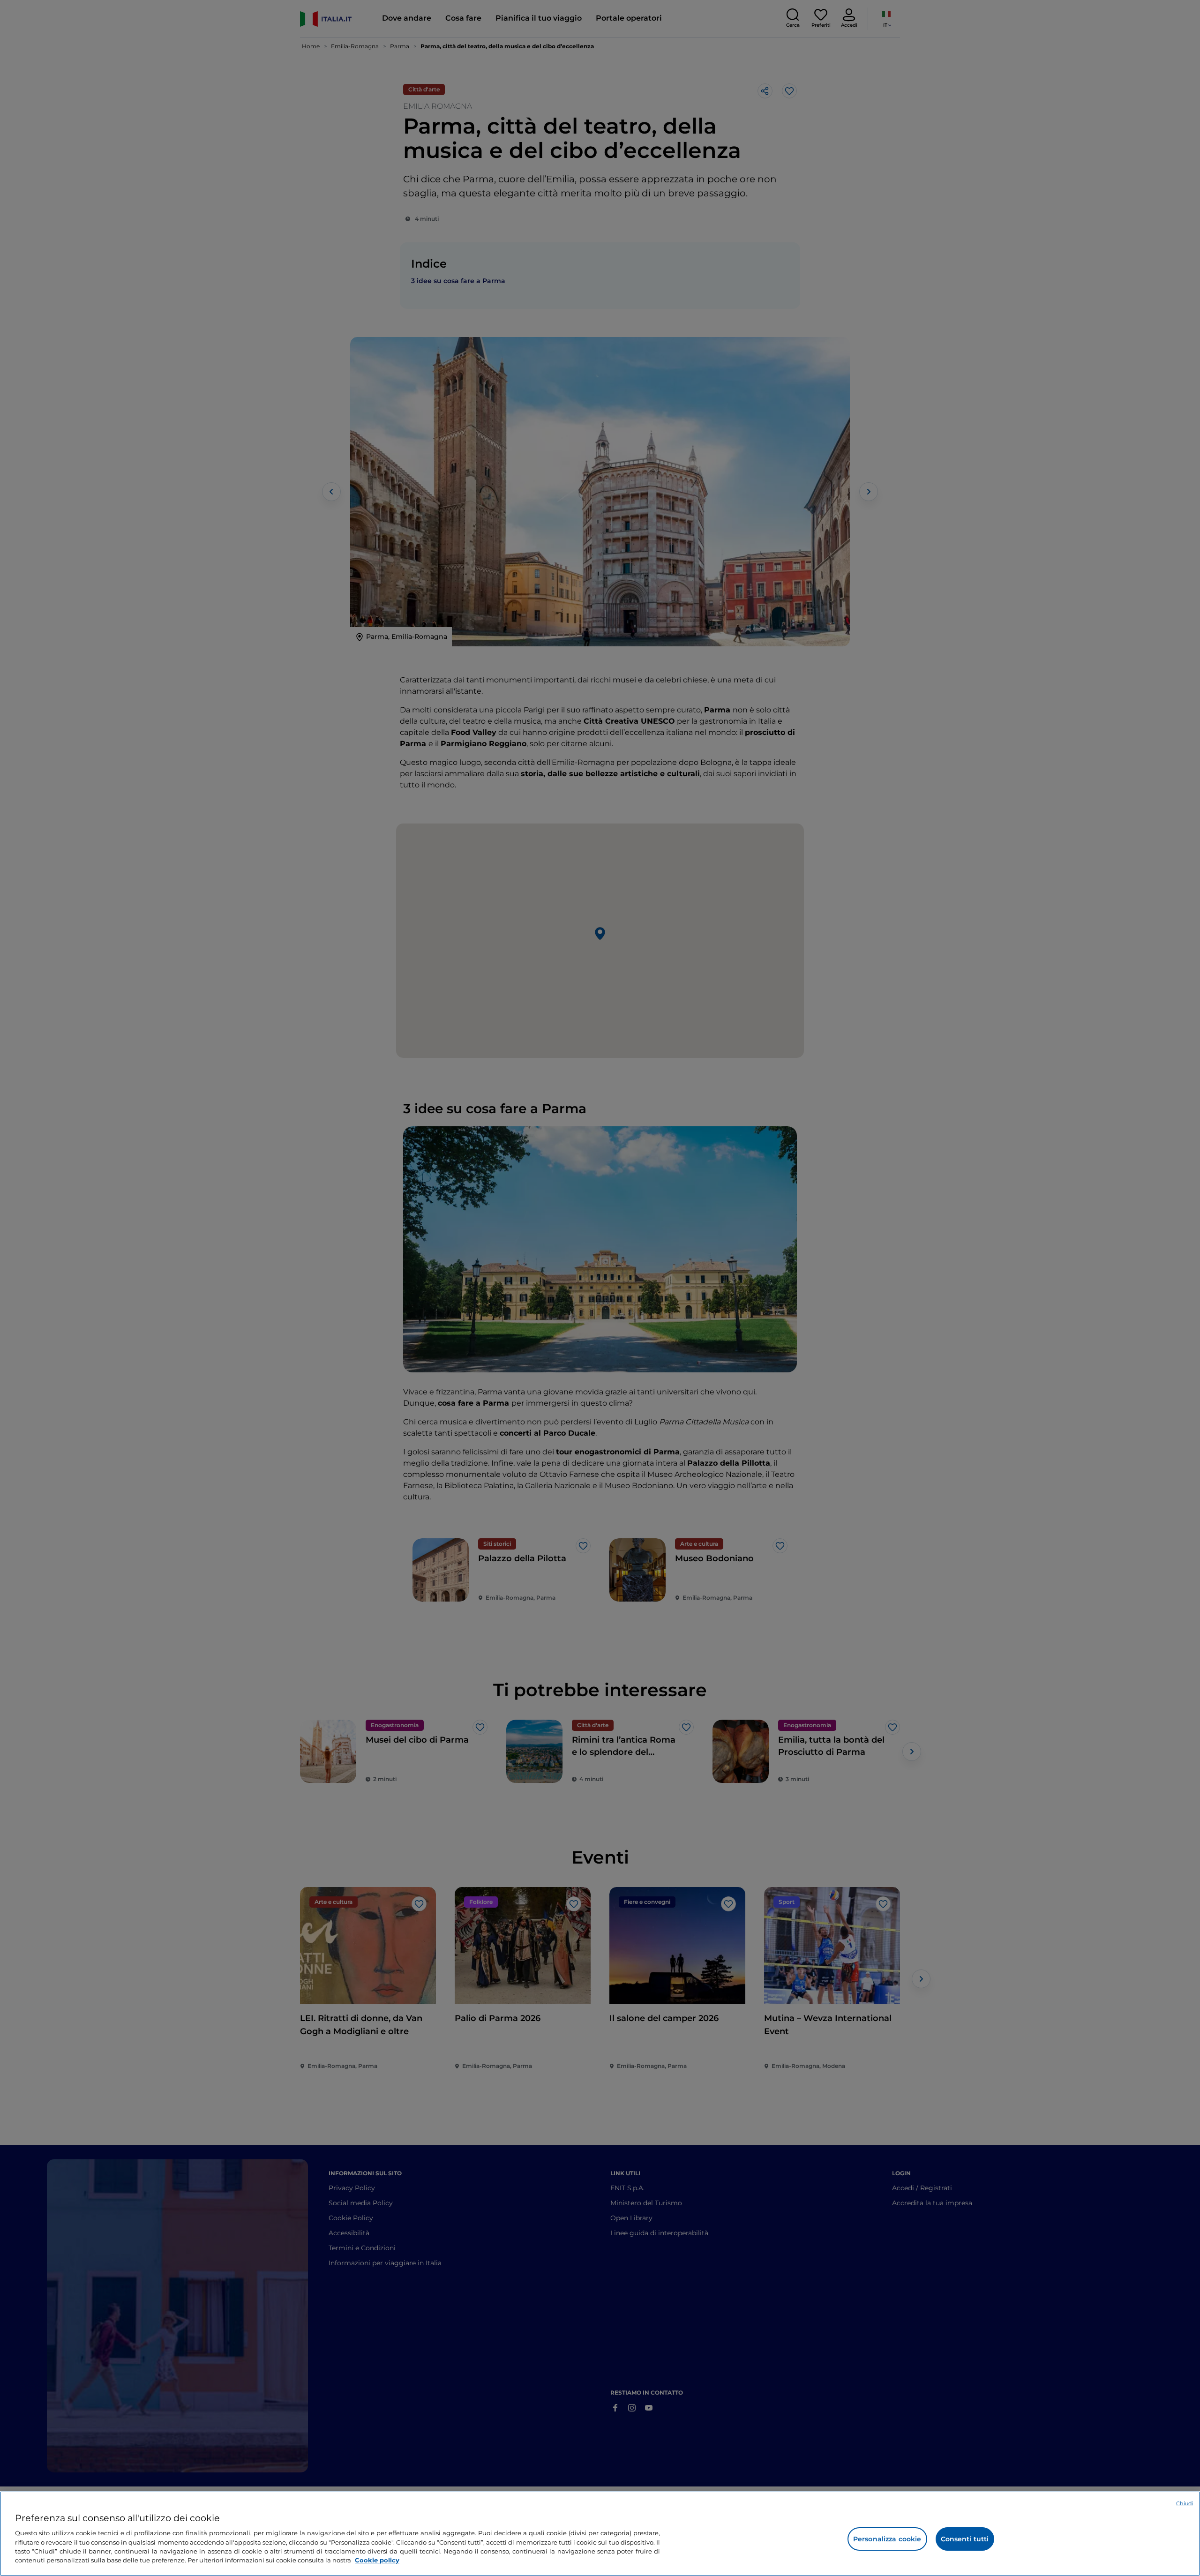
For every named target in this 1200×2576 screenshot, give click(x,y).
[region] (600, 2534)
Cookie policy (377, 2560)
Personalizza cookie (887, 2539)
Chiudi (1185, 2503)
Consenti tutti (965, 2539)
